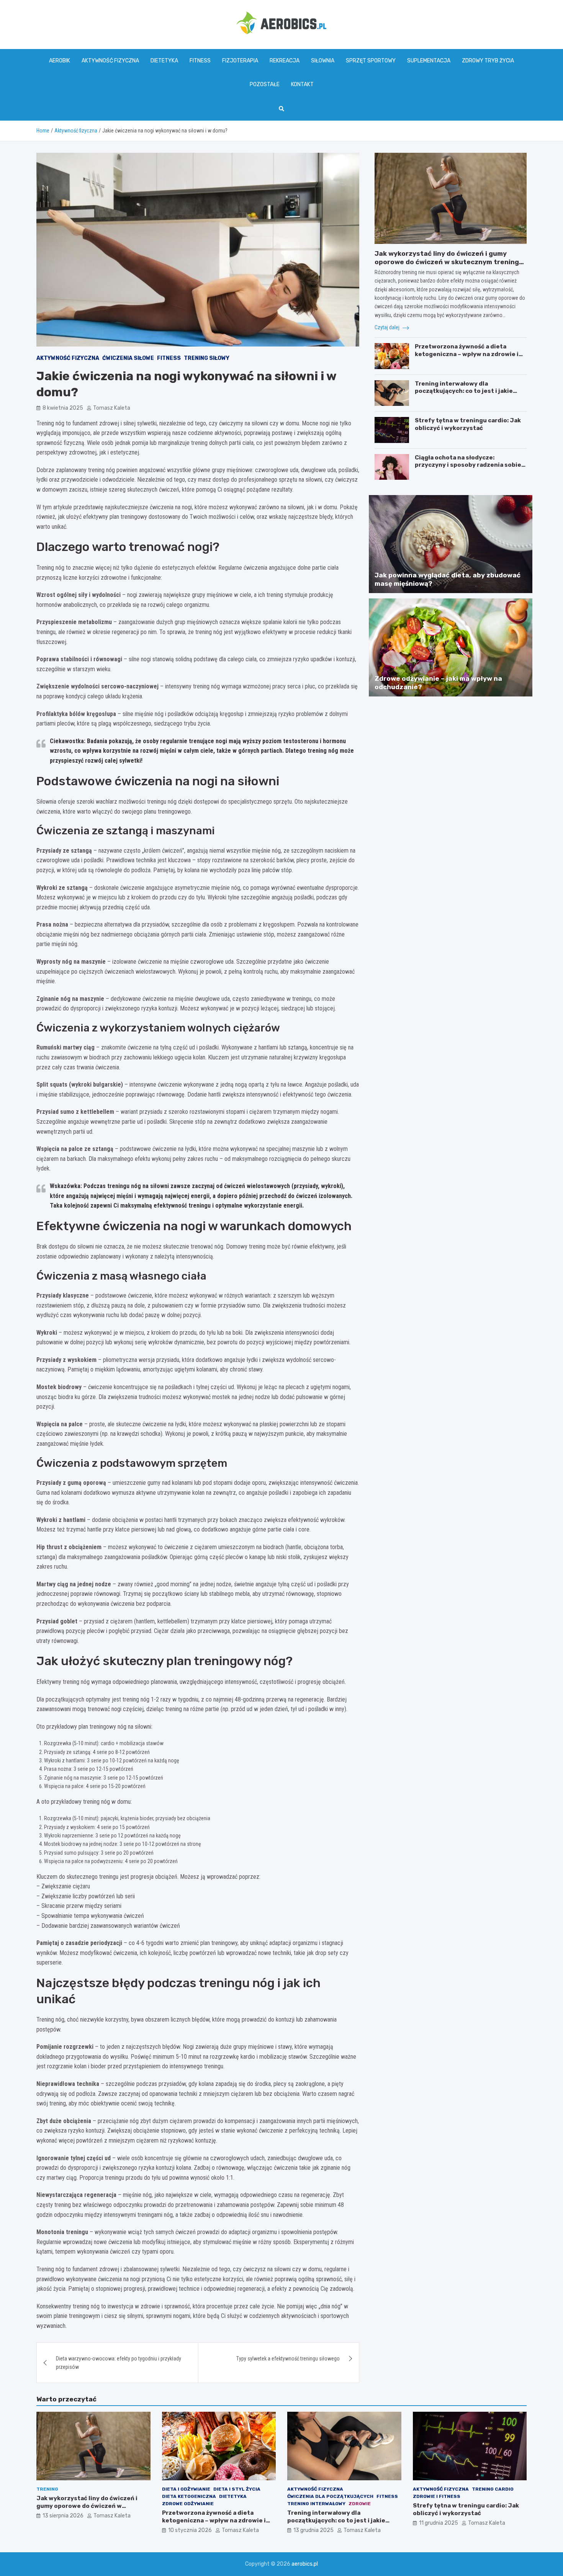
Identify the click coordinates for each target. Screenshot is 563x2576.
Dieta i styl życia (237, 2489)
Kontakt (302, 84)
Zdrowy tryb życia (488, 61)
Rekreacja (285, 61)
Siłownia (323, 61)
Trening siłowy (207, 358)
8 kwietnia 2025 (63, 408)
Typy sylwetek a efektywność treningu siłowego (288, 2359)
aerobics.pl (305, 2564)
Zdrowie (360, 2504)
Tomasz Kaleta (112, 408)
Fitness (200, 61)
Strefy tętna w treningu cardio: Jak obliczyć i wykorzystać (468, 424)
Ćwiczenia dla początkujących (330, 2496)
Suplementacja (429, 61)
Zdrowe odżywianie (188, 2504)
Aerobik (60, 61)
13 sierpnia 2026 (63, 2516)
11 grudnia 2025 (439, 2523)
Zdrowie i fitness (437, 2496)
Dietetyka (164, 61)
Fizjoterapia (240, 61)
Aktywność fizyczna (110, 61)
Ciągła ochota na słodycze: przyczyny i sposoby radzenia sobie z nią (470, 465)
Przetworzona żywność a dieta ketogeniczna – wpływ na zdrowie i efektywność (467, 354)
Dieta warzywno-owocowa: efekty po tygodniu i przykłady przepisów (119, 2363)
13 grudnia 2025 (313, 2530)
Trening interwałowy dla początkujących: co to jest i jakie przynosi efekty (464, 391)
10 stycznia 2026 (190, 2530)
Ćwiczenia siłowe (128, 358)
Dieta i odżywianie (186, 2489)
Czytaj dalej (388, 327)
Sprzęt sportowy (371, 61)
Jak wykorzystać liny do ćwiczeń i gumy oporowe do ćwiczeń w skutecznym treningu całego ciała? (449, 262)
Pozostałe (265, 84)
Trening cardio (493, 2489)
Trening (47, 2489)
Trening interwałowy (316, 2504)
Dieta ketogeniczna (189, 2496)
